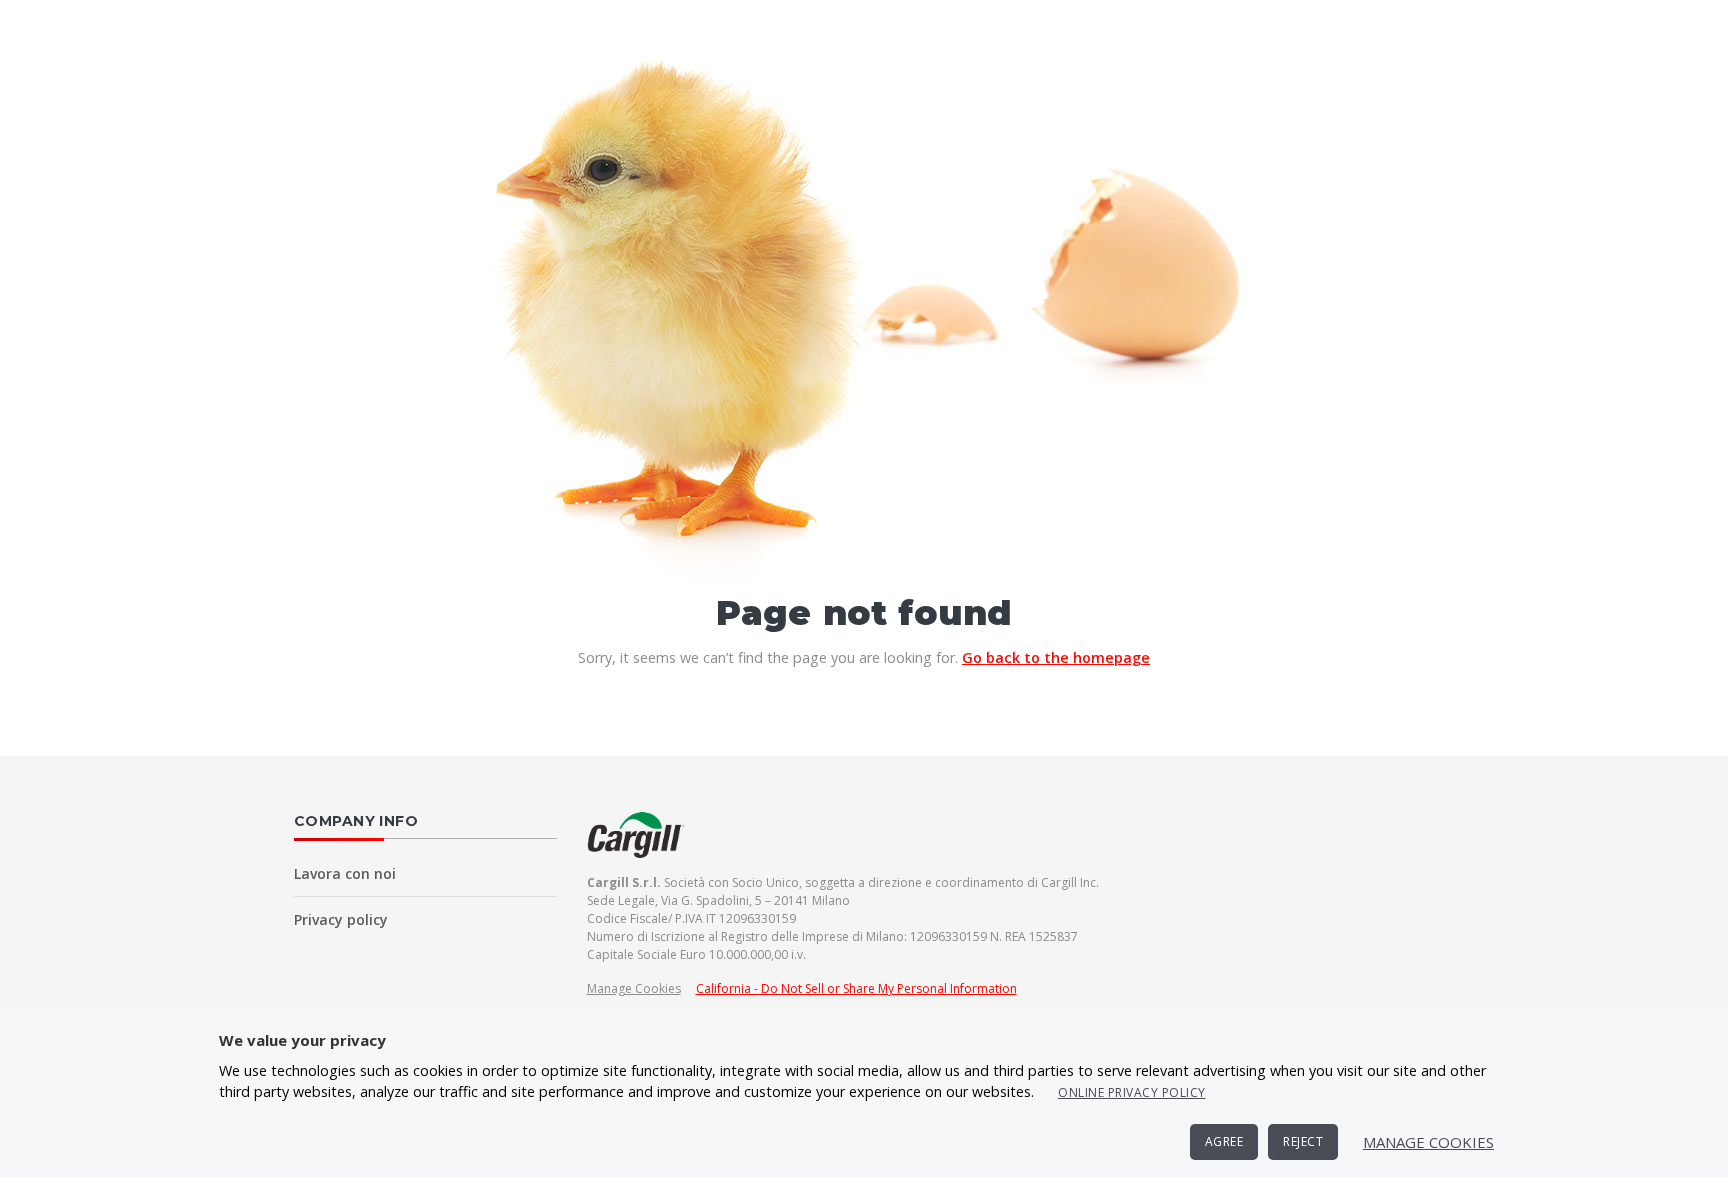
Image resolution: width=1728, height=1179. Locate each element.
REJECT (1303, 1141)
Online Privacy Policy (1132, 1092)
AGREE (1224, 1141)
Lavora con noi (345, 873)
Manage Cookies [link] (634, 988)
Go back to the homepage (1056, 657)
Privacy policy (341, 919)
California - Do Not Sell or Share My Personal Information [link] (856, 988)
